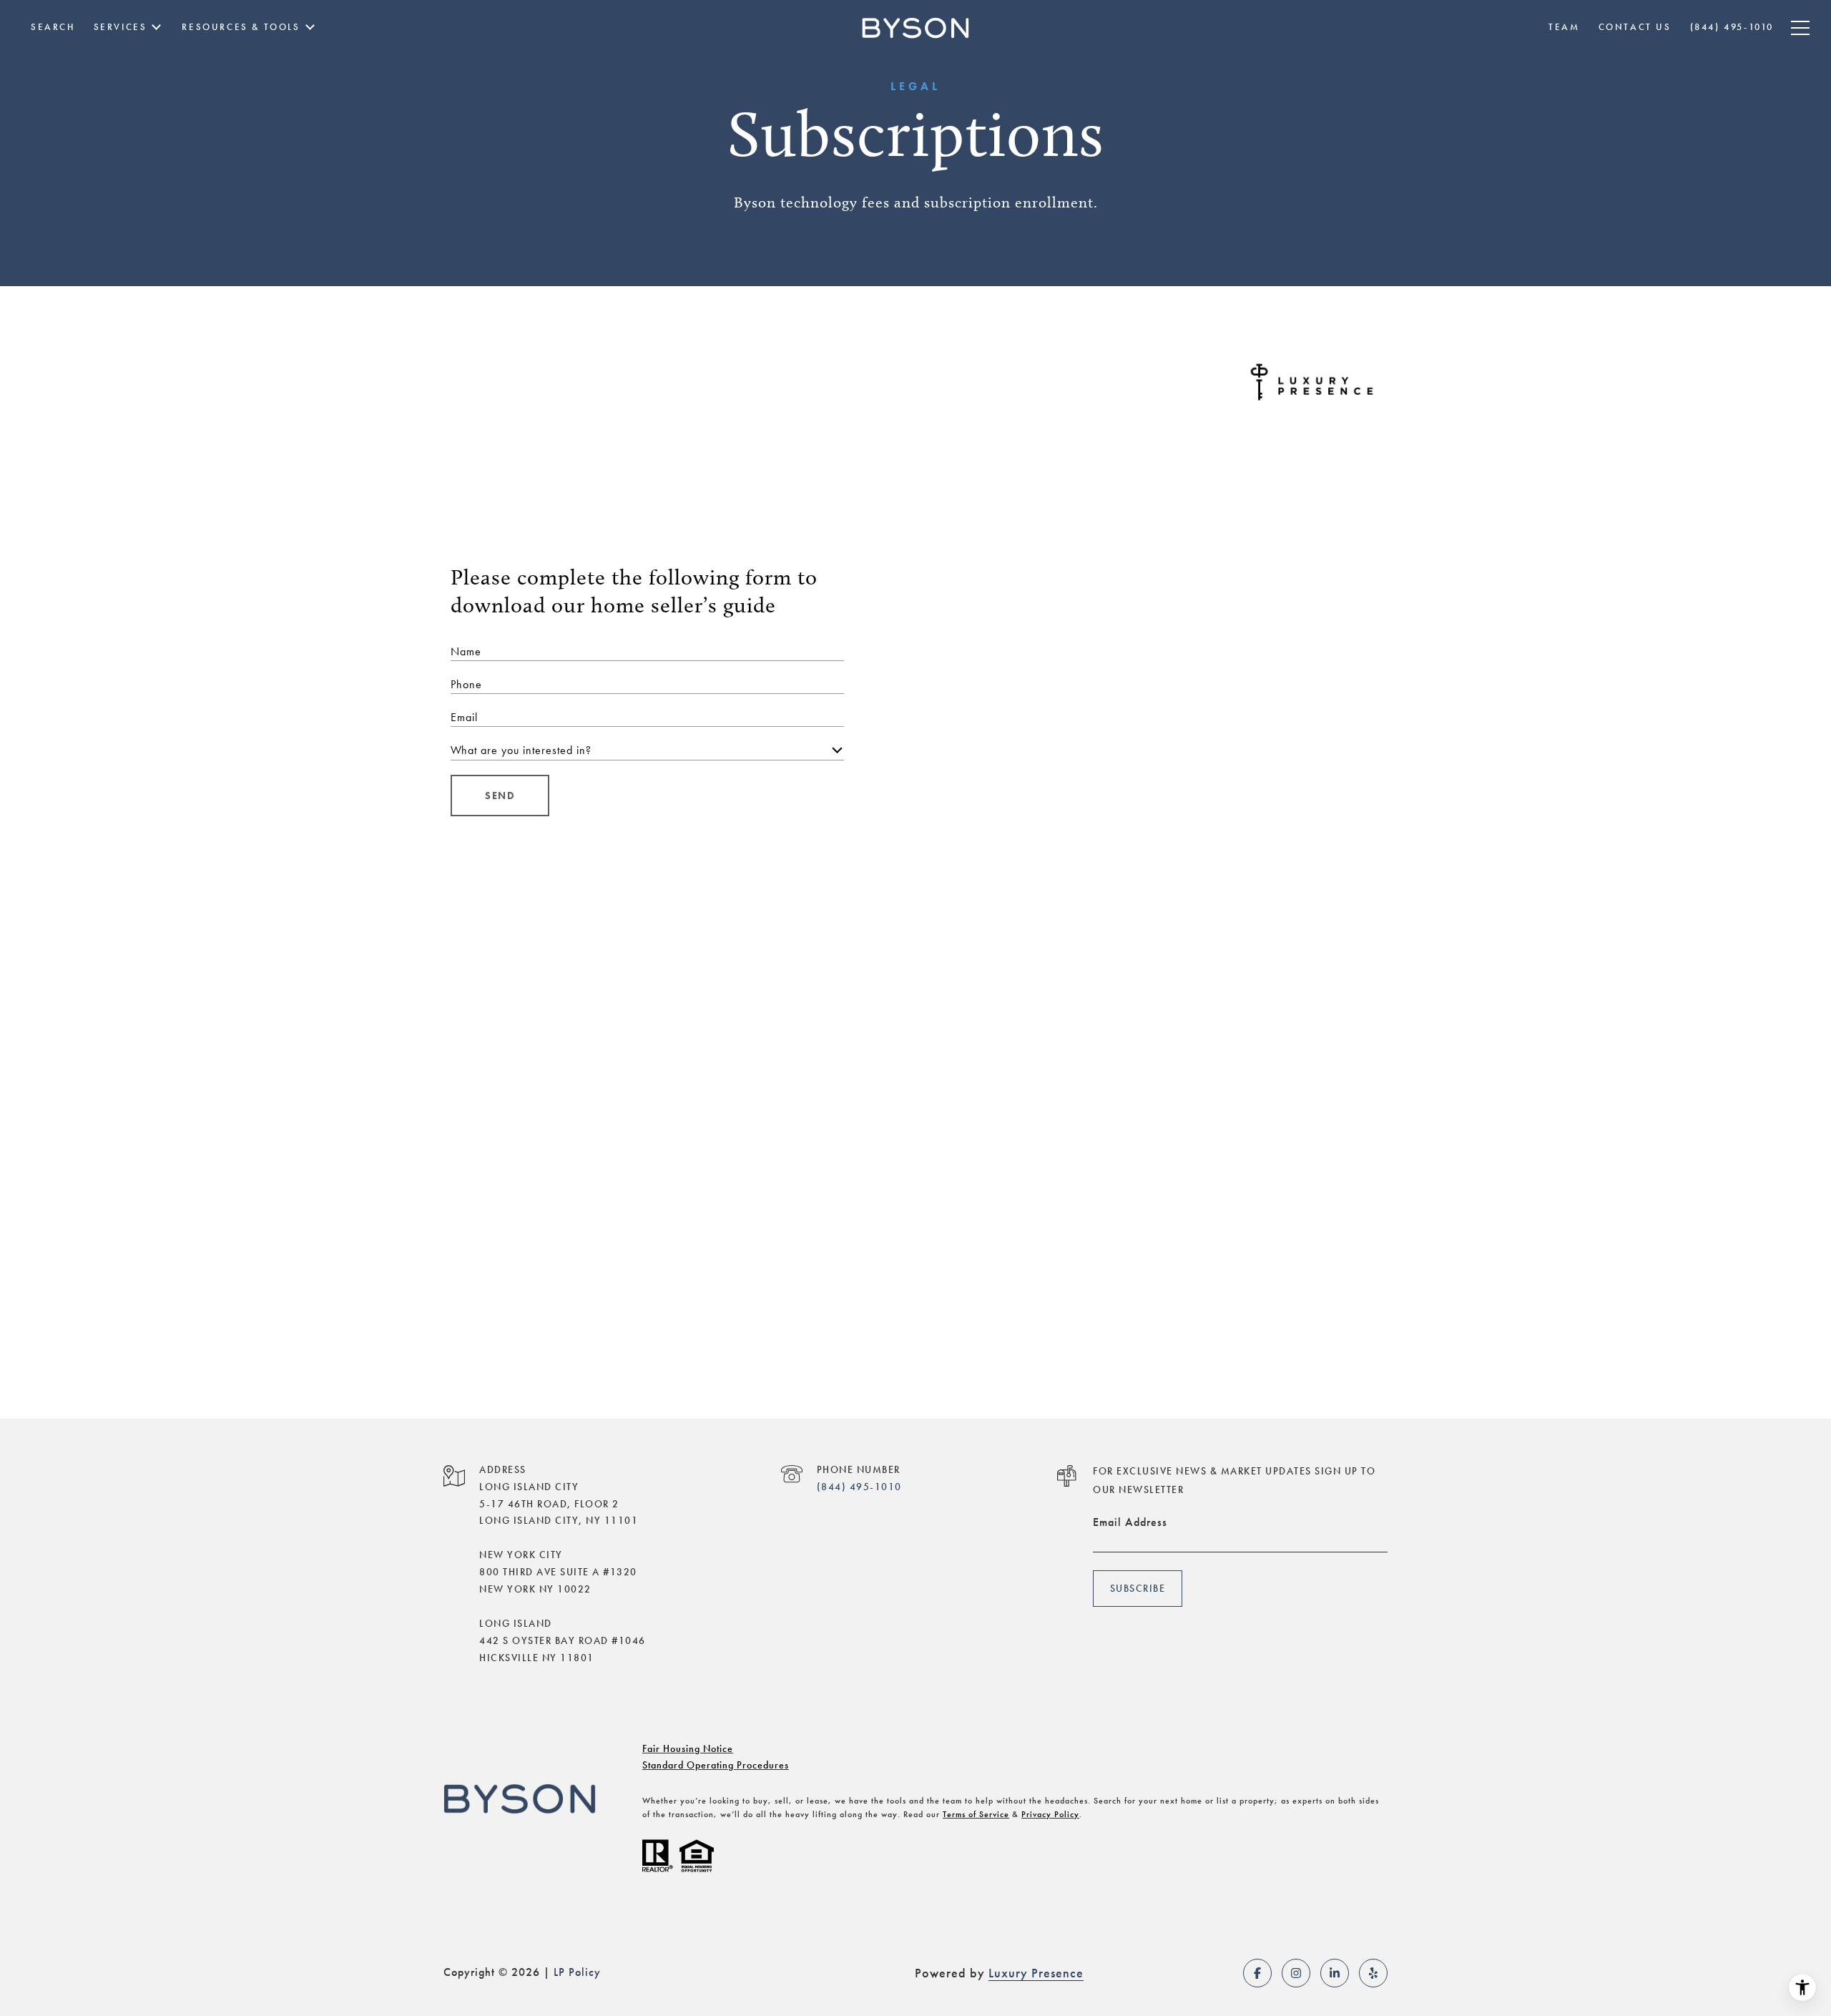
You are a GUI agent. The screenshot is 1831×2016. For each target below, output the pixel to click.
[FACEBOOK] (1257, 1973)
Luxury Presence (1036, 1973)
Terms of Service (976, 1814)
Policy (585, 1972)
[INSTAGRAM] (1296, 1973)
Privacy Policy (1050, 1814)
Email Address (1130, 1522)
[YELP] (1373, 1973)
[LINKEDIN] (1335, 1973)
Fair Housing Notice (688, 1748)
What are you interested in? (521, 750)
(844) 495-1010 (859, 1487)
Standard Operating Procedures (716, 1765)
